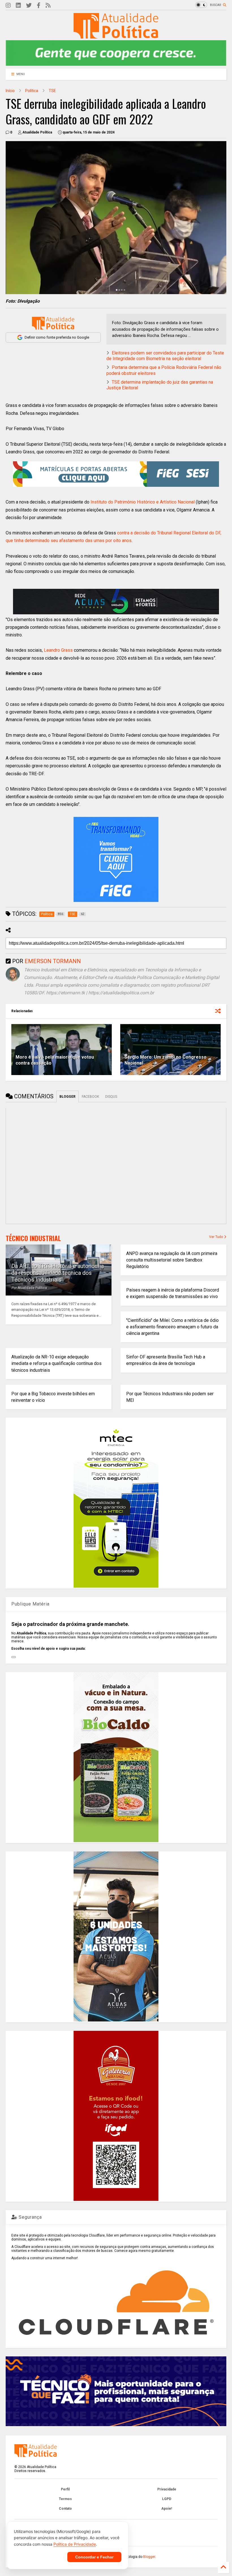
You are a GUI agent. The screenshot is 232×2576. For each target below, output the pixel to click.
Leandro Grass (58, 650)
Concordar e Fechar (94, 2557)
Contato (65, 2509)
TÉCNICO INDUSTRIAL (33, 1238)
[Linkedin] (18, 6)
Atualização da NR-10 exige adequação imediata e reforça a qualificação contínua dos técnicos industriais (56, 1363)
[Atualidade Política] (116, 36)
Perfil (65, 2489)
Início (10, 91)
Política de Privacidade (75, 2544)
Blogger (149, 2557)
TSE (52, 91)
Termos (65, 2499)
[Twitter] (29, 6)
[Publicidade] (116, 602)
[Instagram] (8, 6)
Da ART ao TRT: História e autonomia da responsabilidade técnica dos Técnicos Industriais (58, 1273)
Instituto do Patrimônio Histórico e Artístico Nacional (143, 502)
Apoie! (167, 2509)
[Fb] (39, 6)
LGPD (167, 2499)
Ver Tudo (216, 1237)
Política (32, 91)
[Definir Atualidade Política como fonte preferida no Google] (53, 323)
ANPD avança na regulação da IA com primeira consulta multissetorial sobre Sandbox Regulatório (172, 1260)
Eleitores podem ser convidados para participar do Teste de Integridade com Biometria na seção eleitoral (165, 356)
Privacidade (167, 2489)
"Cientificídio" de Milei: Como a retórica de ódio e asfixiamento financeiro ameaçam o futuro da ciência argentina (172, 1327)
